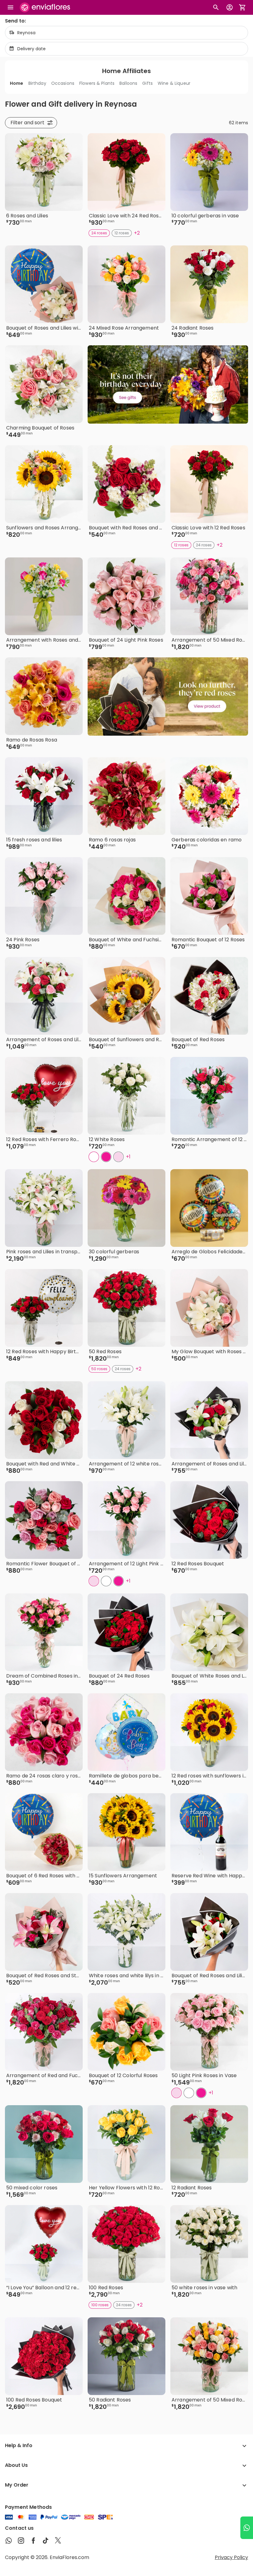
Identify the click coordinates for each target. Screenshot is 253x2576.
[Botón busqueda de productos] (216, 7)
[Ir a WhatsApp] (247, 2528)
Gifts (147, 83)
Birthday (37, 83)
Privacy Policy (231, 2557)
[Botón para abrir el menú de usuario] (230, 7)
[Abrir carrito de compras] (243, 7)
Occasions (63, 83)
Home (17, 83)
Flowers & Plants (97, 83)
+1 (128, 1157)
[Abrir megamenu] (10, 7)
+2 (137, 233)
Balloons (128, 83)
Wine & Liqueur (174, 83)
